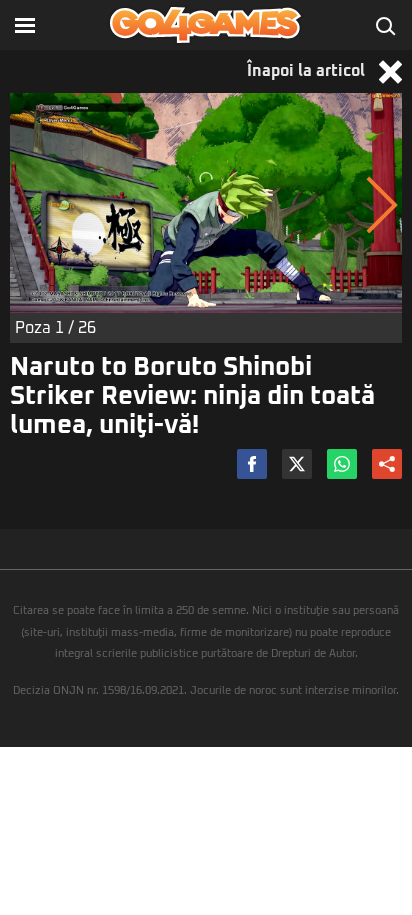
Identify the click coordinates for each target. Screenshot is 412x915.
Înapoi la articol (308, 71)
